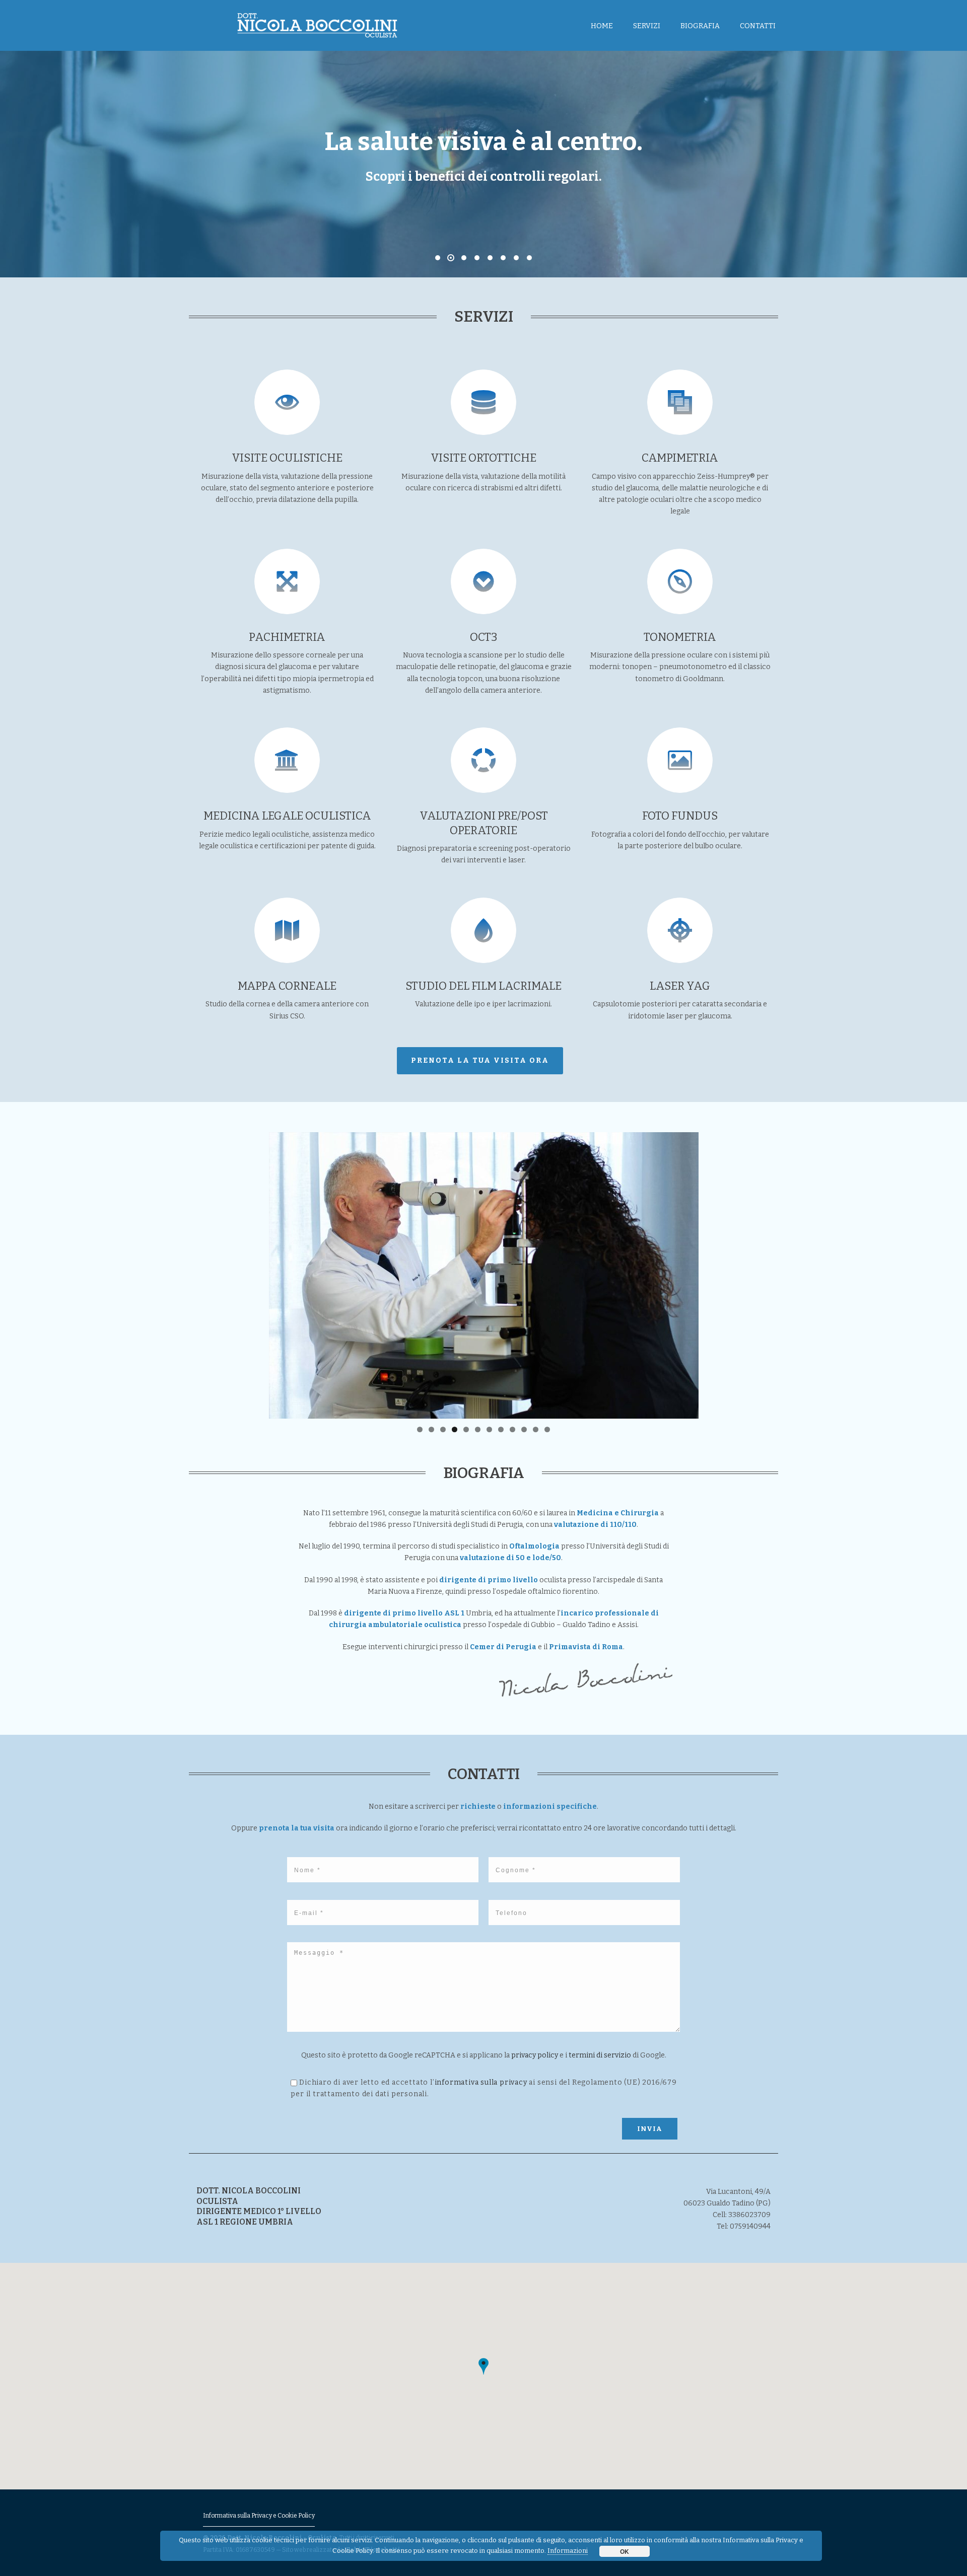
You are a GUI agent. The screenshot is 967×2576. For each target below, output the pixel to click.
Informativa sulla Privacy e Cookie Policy (259, 2516)
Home (602, 26)
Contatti (758, 26)
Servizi (647, 26)
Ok (625, 2551)
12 (547, 1429)
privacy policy (535, 2055)
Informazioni (568, 2551)
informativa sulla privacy (481, 2082)
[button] (483, 2366)
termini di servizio (600, 2055)
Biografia (700, 26)
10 (524, 1429)
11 (536, 1429)
